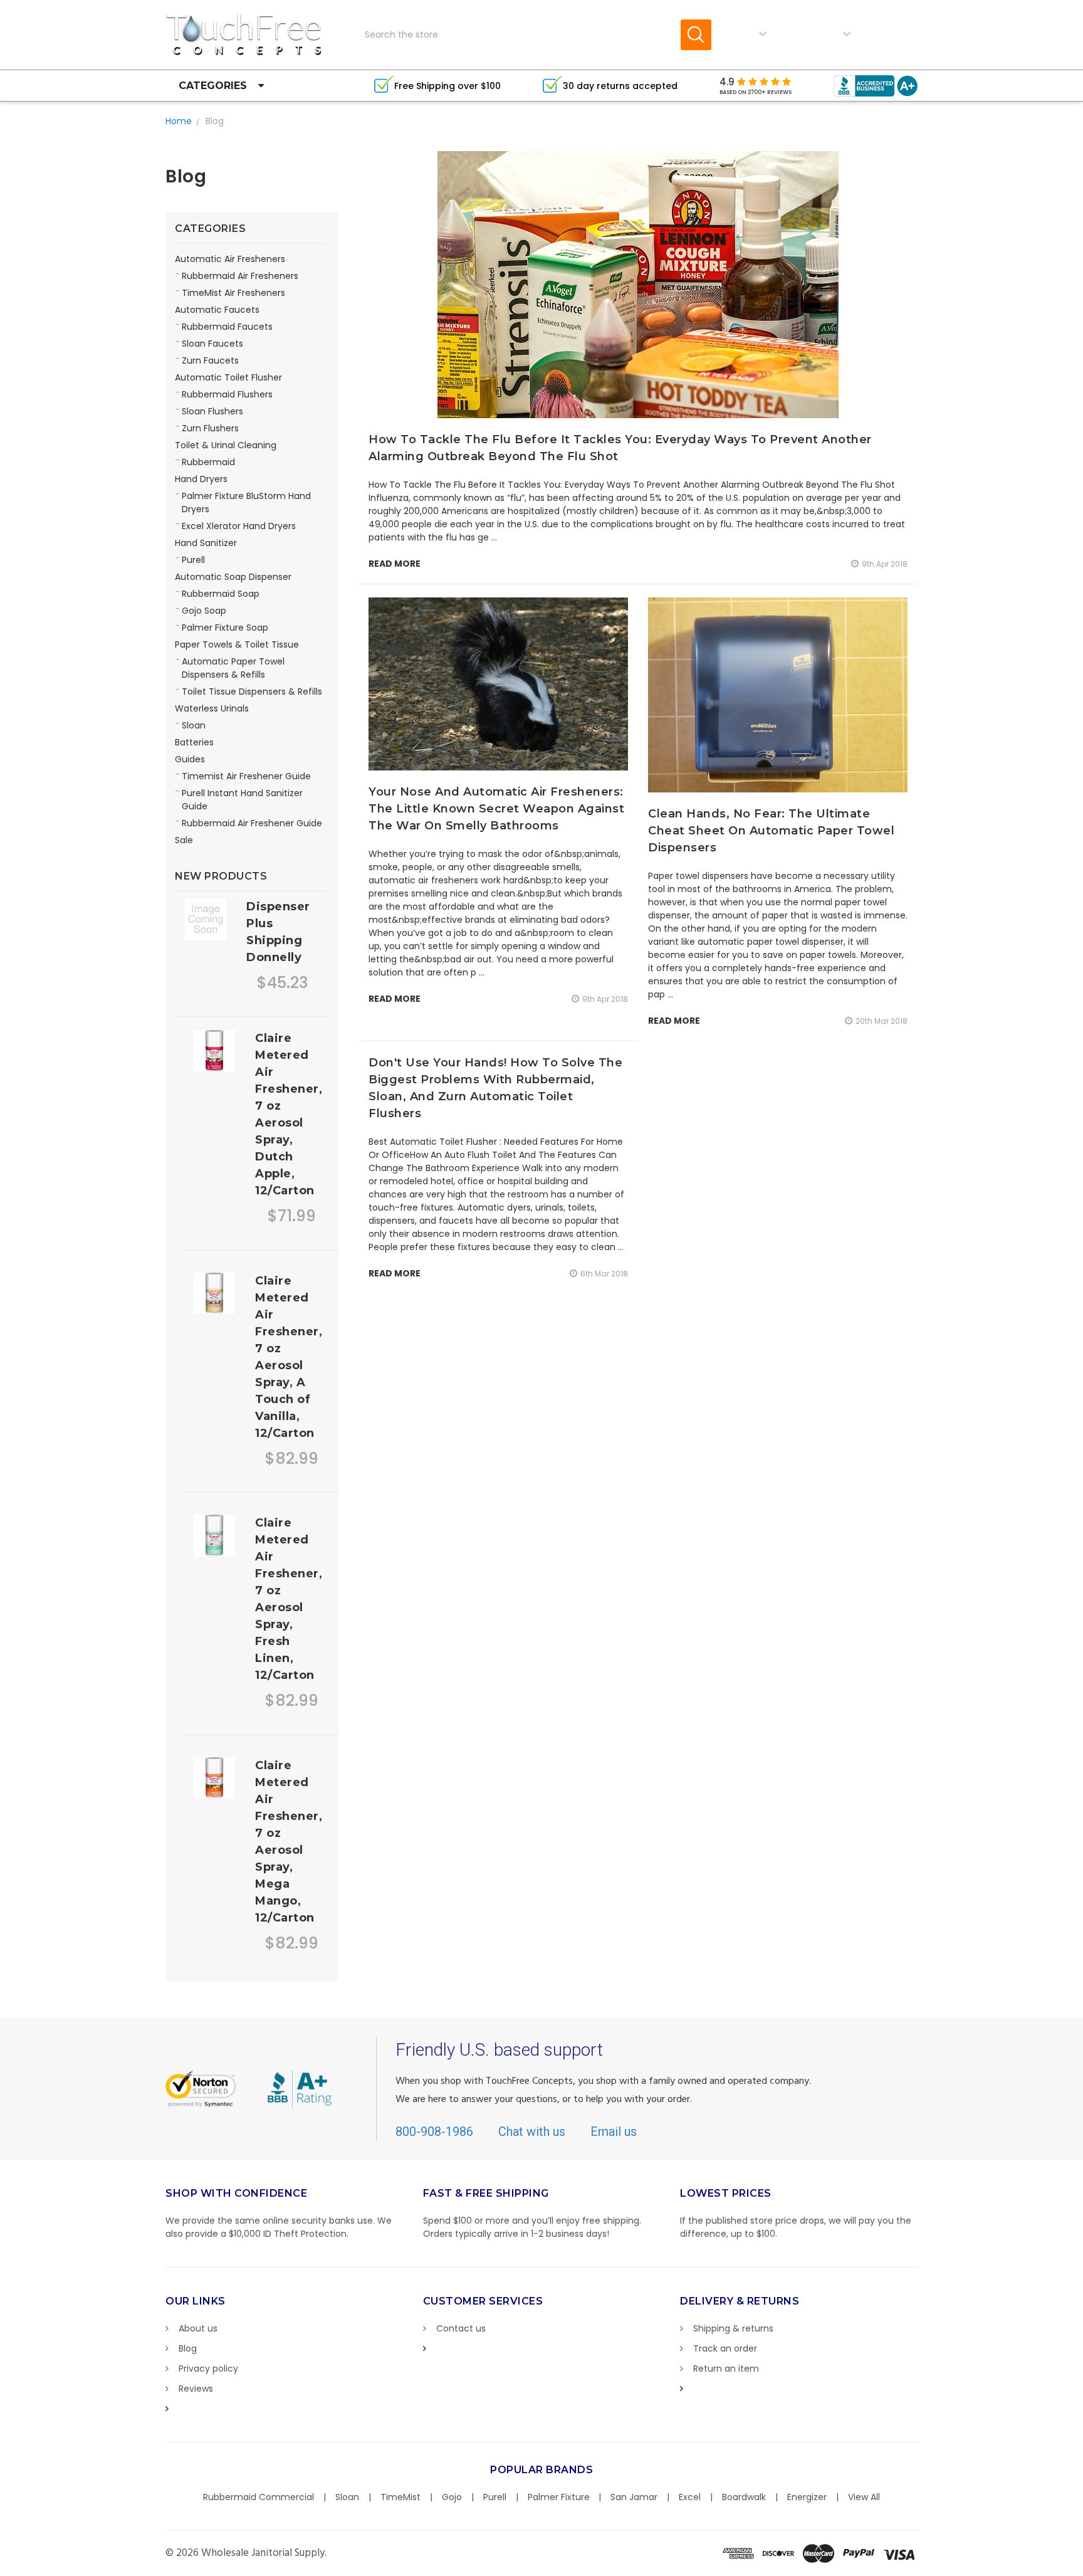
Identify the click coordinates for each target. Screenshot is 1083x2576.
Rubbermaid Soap (221, 594)
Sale (184, 840)
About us (198, 2328)
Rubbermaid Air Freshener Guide (252, 823)
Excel (690, 2497)
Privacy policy (208, 2368)
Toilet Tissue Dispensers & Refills (252, 691)
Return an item (726, 2368)
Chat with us (532, 2132)
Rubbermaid (208, 462)
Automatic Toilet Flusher (228, 377)
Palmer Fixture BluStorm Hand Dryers (246, 502)
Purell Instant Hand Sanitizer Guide (242, 800)
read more (395, 564)
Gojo (452, 2497)
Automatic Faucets (217, 310)
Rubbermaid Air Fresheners (240, 276)
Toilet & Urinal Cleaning (226, 445)
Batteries (194, 742)
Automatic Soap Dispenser (233, 577)
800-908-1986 (434, 2132)
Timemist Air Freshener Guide (246, 776)
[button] (1082, 2570)
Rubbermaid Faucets (227, 327)
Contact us (461, 2328)
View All (864, 2497)
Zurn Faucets (210, 360)
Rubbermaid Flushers (227, 394)
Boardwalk (744, 2497)
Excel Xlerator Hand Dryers (239, 526)
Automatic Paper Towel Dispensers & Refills (233, 668)
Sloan (194, 725)
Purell (193, 560)
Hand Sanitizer (206, 543)
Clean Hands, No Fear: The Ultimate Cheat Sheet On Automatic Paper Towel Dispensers (771, 831)
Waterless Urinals (212, 708)
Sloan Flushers (212, 411)
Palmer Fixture (559, 2497)
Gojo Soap (204, 611)
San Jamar (634, 2497)
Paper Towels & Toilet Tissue (237, 644)
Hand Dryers (201, 479)
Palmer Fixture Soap (225, 628)
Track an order (725, 2348)
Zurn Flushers (210, 428)
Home (179, 121)
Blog (215, 121)
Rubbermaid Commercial (259, 2497)
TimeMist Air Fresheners (233, 293)
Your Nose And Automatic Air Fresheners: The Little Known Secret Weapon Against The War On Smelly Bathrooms (496, 809)
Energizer (807, 2497)
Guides (190, 759)
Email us (614, 2132)
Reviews (196, 2389)
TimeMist (400, 2497)
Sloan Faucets (212, 344)
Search (696, 35)
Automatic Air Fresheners (230, 259)
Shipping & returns (733, 2328)
